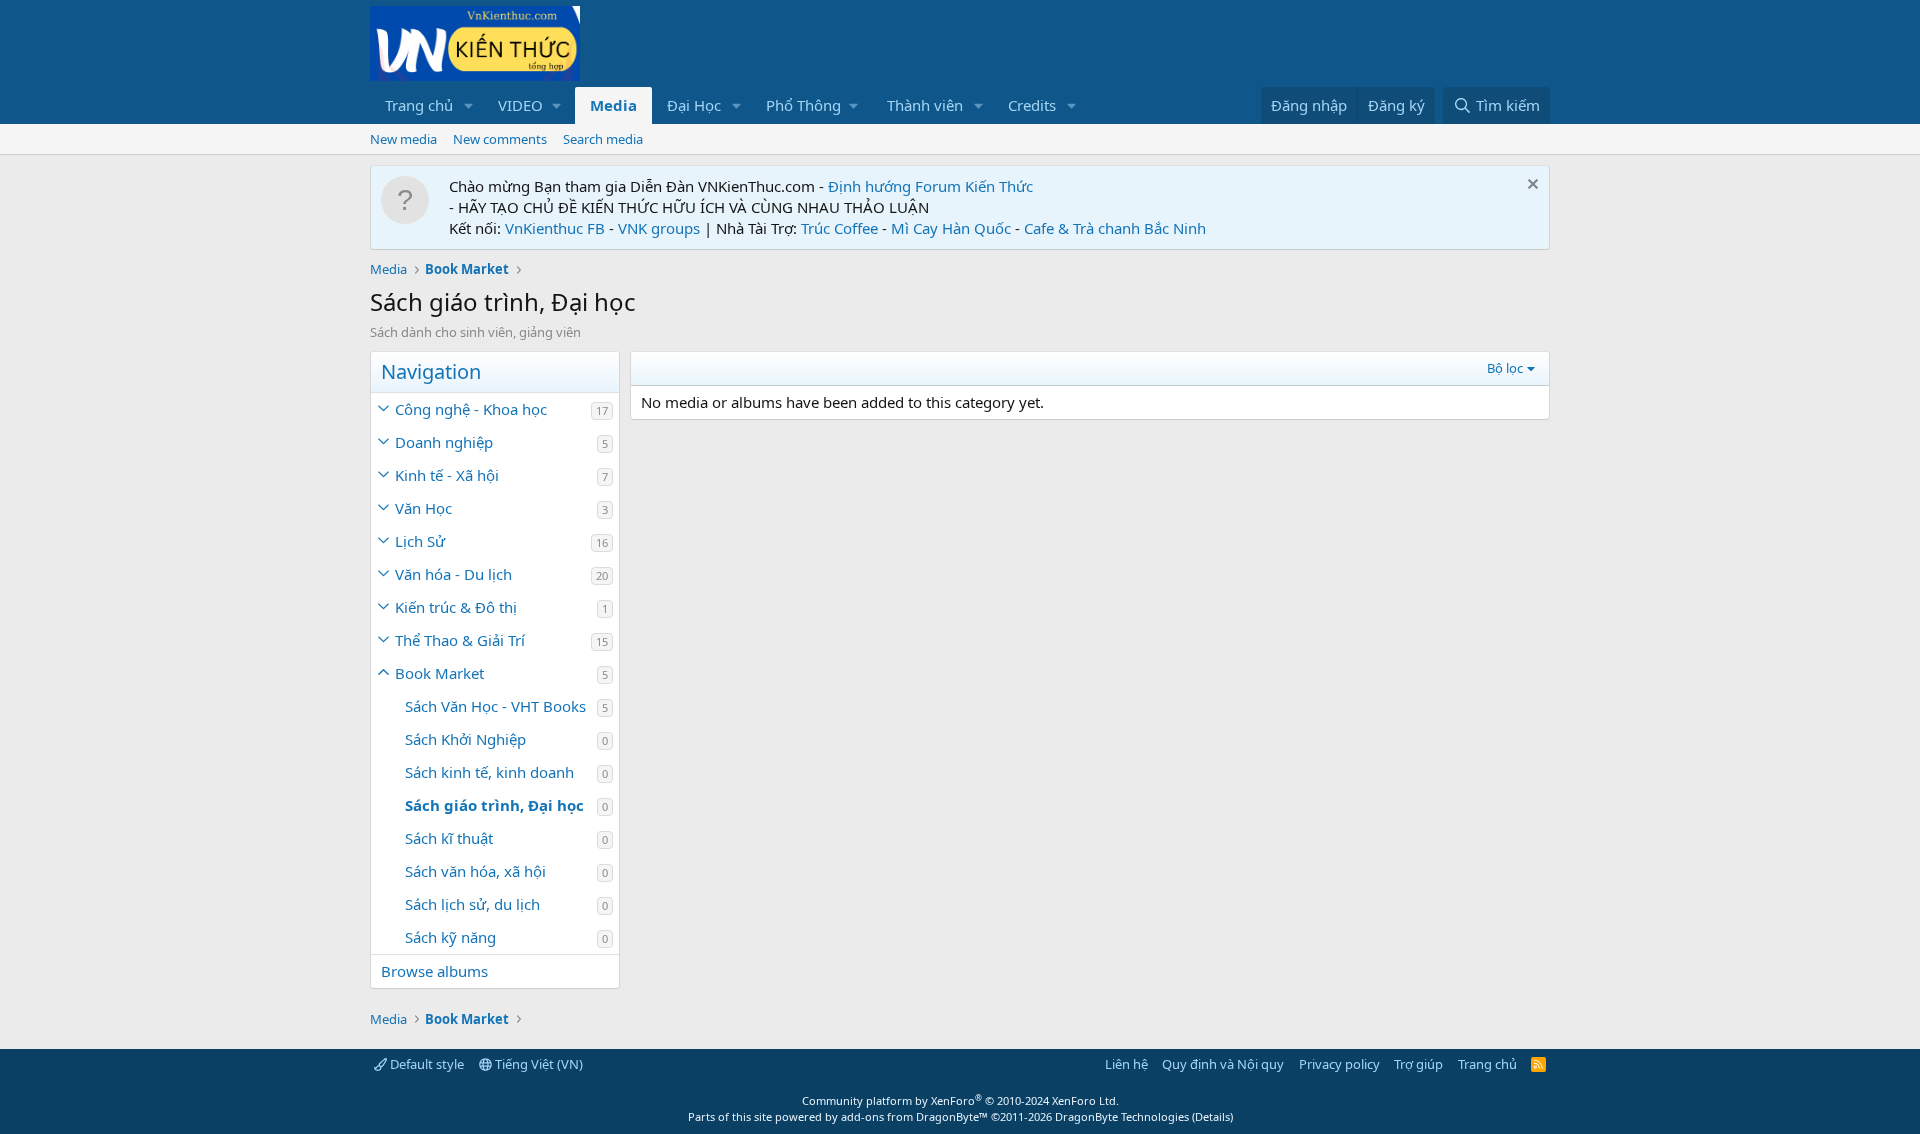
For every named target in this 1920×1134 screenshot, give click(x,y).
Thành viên (925, 105)
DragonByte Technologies (1122, 1116)
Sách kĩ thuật (449, 838)
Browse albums (434, 971)
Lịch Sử (420, 541)
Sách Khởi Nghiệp (465, 739)
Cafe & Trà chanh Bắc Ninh (1115, 228)
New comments (500, 139)
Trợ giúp (1418, 1064)
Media (613, 105)
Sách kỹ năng (450, 937)
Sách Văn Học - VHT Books (495, 706)
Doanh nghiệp (444, 442)
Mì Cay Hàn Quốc (951, 228)
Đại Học (694, 105)
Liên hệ (1126, 1064)
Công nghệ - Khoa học (471, 409)
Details (1212, 1116)
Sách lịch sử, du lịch (472, 904)
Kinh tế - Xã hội (447, 475)
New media (403, 139)
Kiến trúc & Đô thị (456, 607)
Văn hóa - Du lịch (453, 574)
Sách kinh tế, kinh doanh (489, 772)
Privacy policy (1339, 1064)
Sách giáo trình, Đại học (494, 805)
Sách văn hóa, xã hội (475, 871)
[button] (469, 105)
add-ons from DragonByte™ (914, 1116)
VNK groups (659, 228)
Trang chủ (419, 105)
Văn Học (423, 508)
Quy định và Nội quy (1223, 1064)
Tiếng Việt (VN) (537, 1064)
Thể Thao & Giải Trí (460, 640)
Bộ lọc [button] (1505, 368)
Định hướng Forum (894, 186)
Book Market (439, 673)
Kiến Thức (999, 186)
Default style (425, 1064)
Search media (603, 139)
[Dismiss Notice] (1530, 186)
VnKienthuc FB (555, 228)
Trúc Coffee (839, 228)
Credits (1032, 105)
